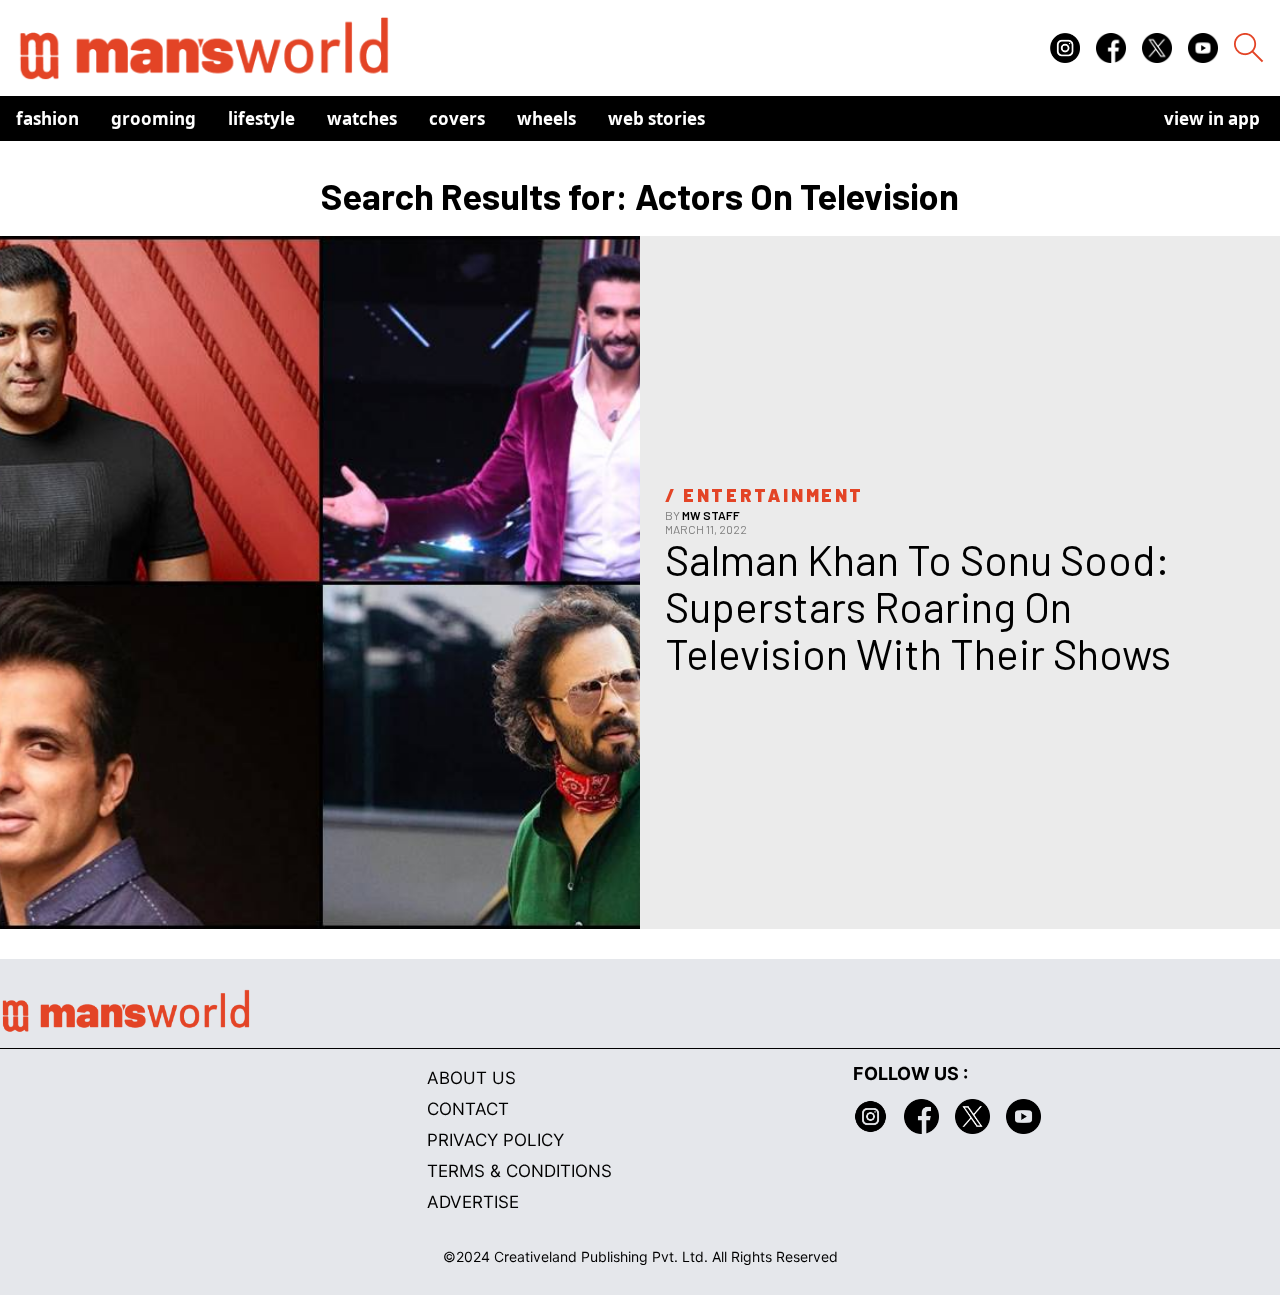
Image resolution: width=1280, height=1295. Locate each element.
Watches (362, 118)
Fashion (47, 118)
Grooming (153, 118)
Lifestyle (261, 118)
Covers (457, 118)
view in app (1212, 118)
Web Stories (656, 118)
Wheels (546, 118)
